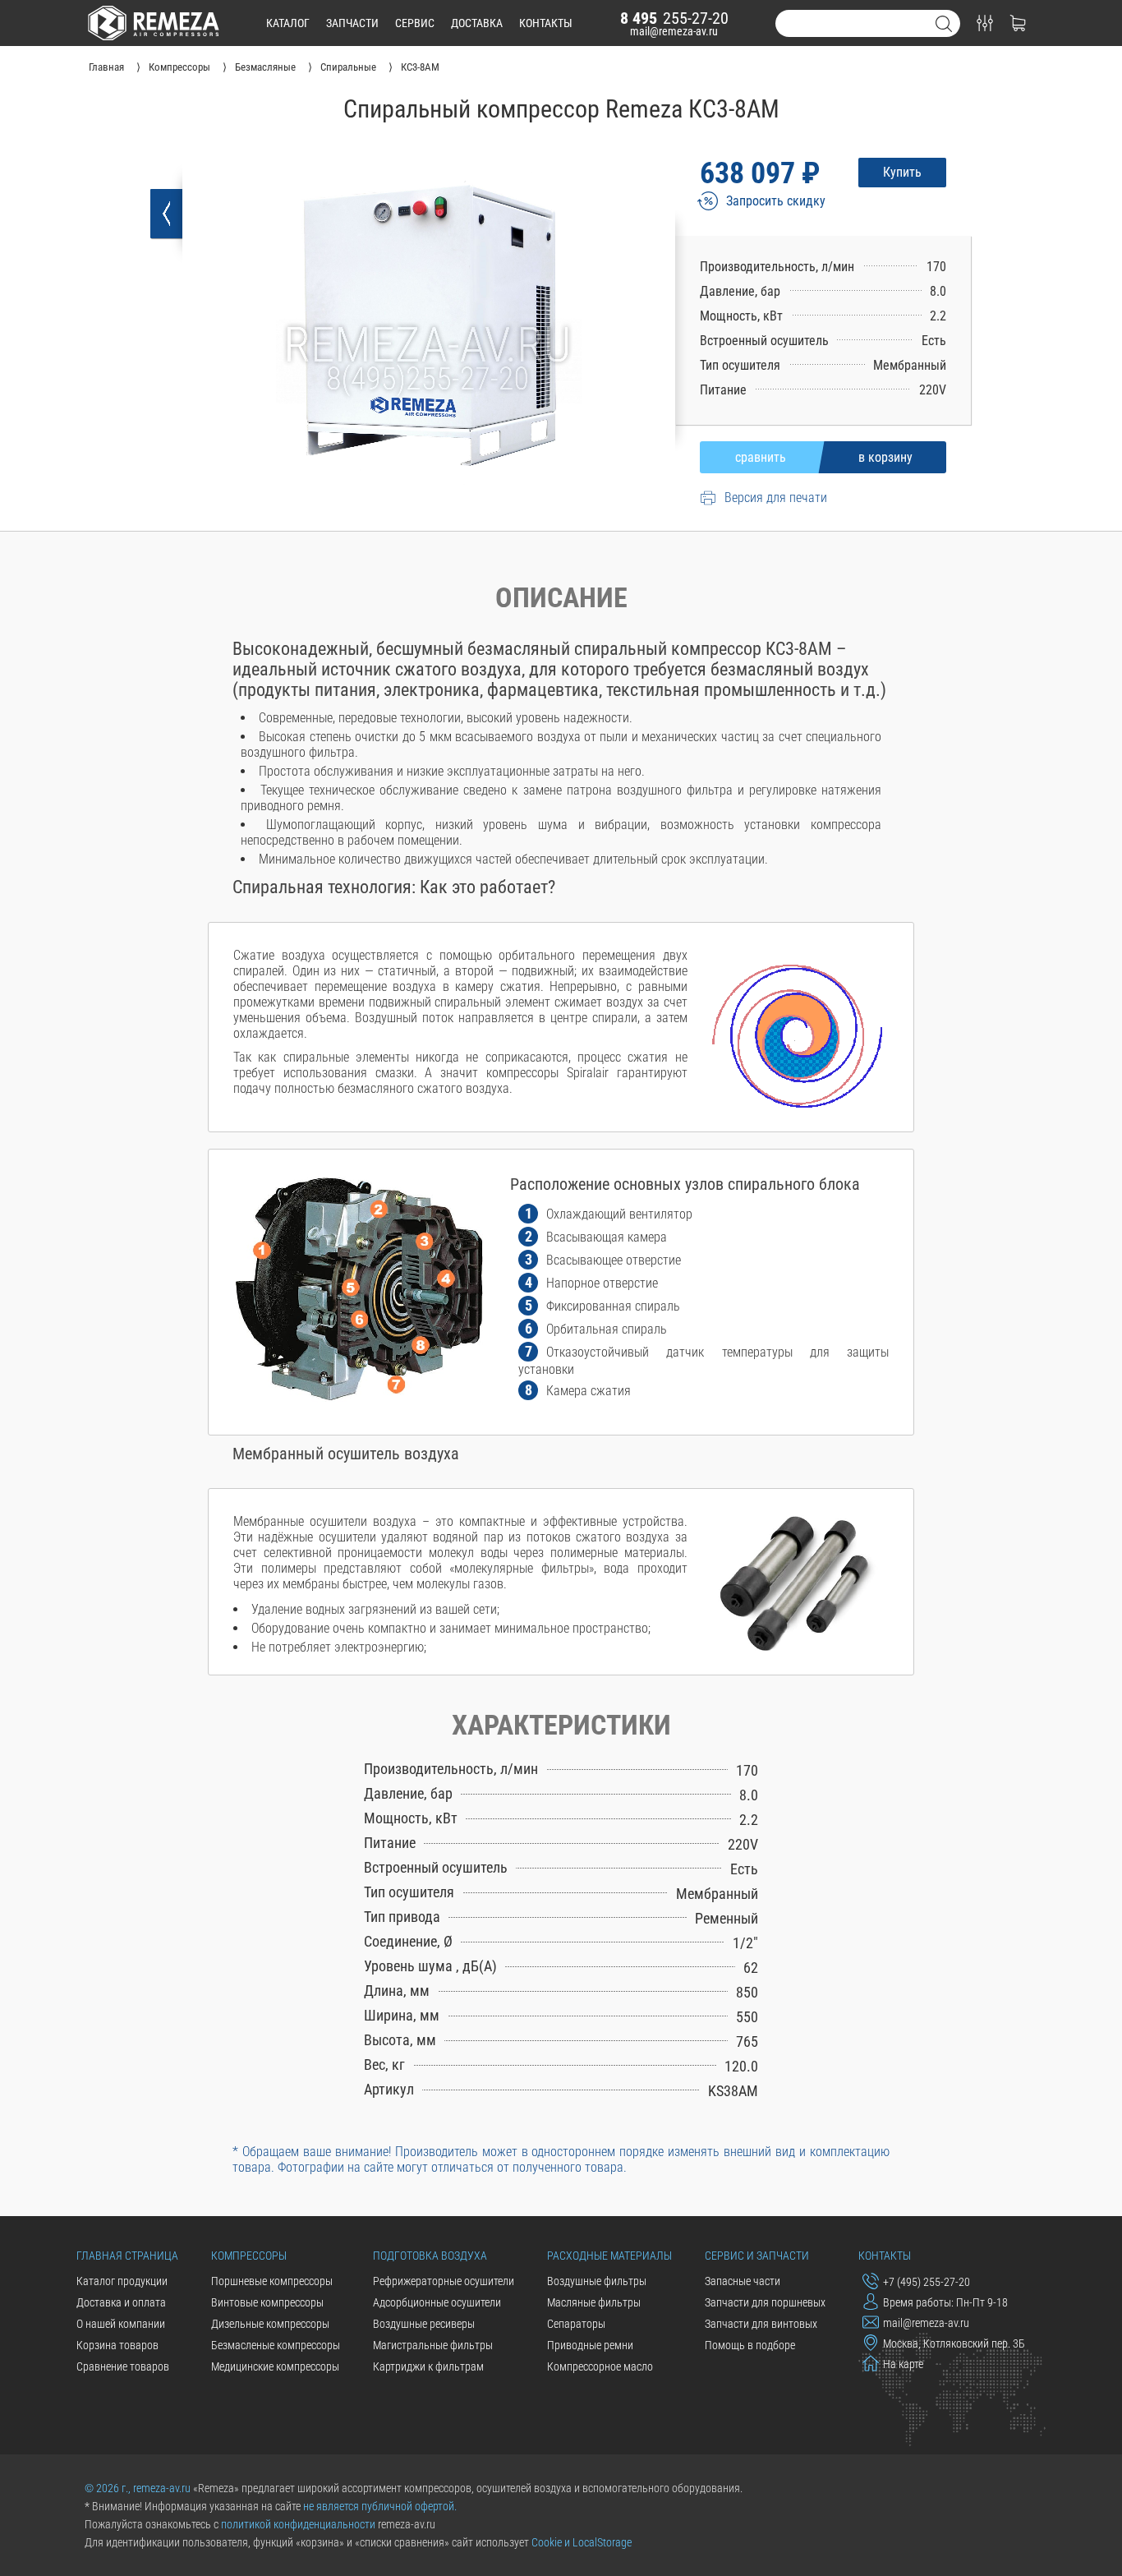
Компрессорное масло (600, 2366)
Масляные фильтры (594, 2302)
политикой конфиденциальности (298, 2524)
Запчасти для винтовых (761, 2324)
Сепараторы (576, 2324)
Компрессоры (249, 2256)
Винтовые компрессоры (267, 2302)
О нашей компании (121, 2324)
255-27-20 (674, 18)
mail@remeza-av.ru (674, 31)
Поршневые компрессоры (272, 2281)
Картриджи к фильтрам (428, 2366)
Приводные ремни (590, 2345)
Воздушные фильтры (597, 2281)
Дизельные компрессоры (270, 2324)
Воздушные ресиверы (424, 2324)
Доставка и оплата (121, 2302)
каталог (288, 23)
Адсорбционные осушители (437, 2302)
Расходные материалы (609, 2256)
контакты (546, 23)
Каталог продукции (122, 2281)
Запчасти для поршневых (765, 2302)
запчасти (352, 23)
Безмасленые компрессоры (276, 2345)
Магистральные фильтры (433, 2345)
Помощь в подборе (750, 2345)
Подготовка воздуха (430, 2256)
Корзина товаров (117, 2345)
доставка (477, 23)
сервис (415, 23)
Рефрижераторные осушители (444, 2281)
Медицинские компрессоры (275, 2366)
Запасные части (743, 2281)
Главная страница (127, 2256)
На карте (903, 2364)
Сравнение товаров (123, 2366)
